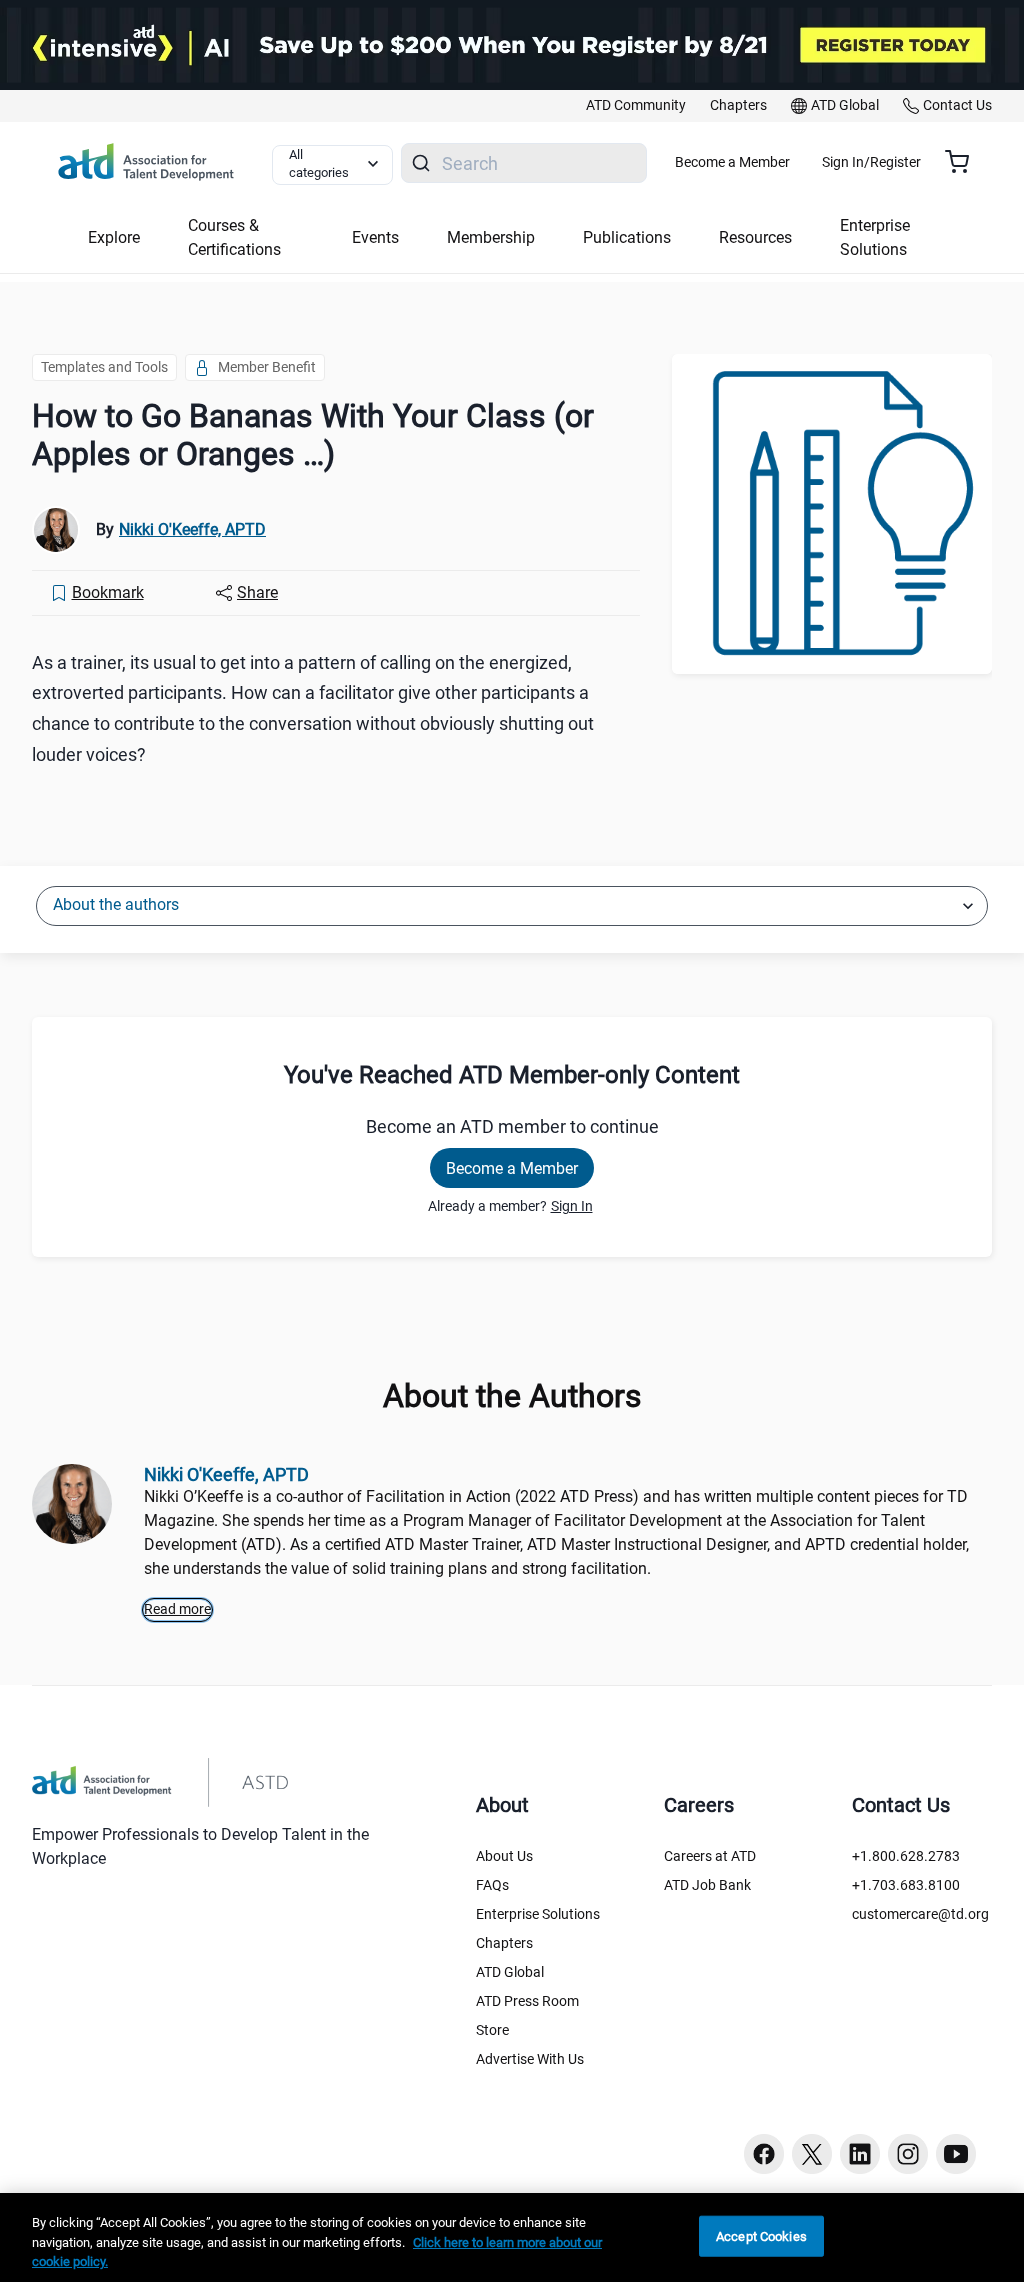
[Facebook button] (764, 2154)
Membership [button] (491, 237)
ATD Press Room (527, 2001)
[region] (512, 2237)
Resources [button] (755, 237)
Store (492, 2030)
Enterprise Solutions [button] (875, 237)
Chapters (504, 1943)
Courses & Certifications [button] (234, 237)
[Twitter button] (812, 2154)
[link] (636, 106)
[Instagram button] (908, 2154)
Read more (177, 1609)
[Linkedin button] (860, 2154)
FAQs (492, 1885)
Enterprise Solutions (538, 1914)
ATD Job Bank (707, 1885)
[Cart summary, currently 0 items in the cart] (964, 162)
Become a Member (732, 162)
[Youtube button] (956, 2154)
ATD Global (510, 1972)
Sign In (572, 1206)
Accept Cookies (761, 2235)
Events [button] (375, 237)
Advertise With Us (530, 2059)
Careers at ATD (710, 1856)
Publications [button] (627, 237)
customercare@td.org (920, 1914)
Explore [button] (114, 237)
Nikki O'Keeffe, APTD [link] (192, 529)
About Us (504, 1856)
